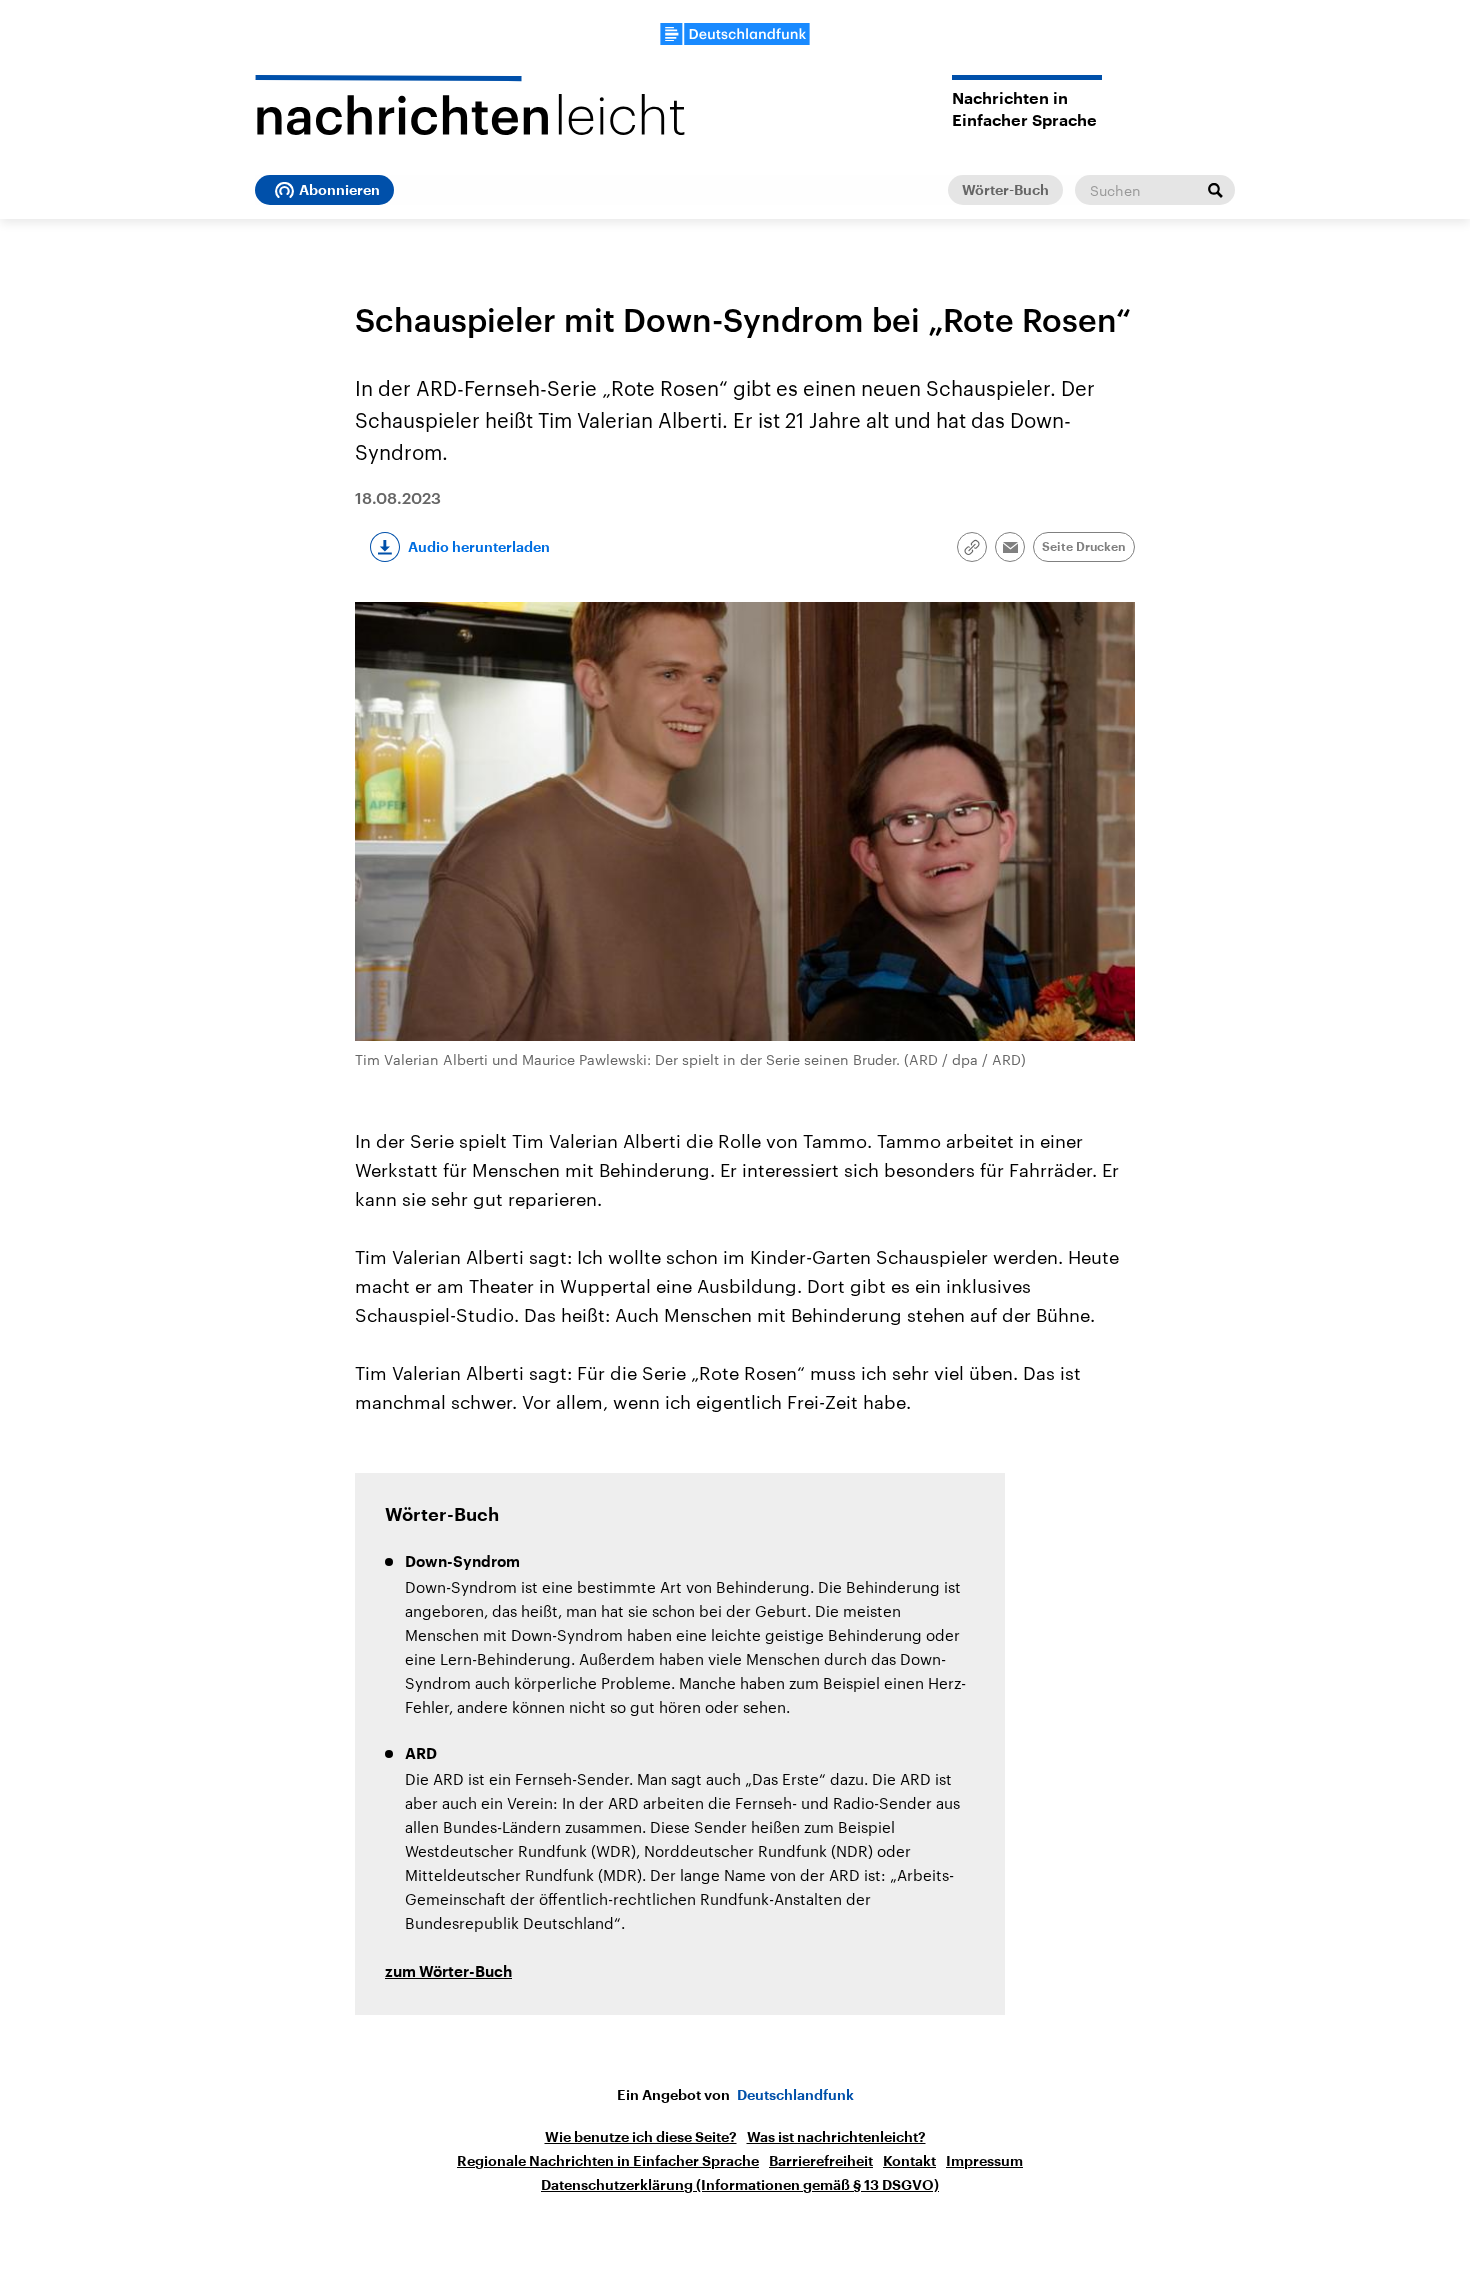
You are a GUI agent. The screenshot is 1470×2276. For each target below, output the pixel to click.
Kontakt (909, 2161)
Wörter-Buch (1005, 190)
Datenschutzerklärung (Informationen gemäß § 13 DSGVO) (740, 2185)
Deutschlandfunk (795, 2095)
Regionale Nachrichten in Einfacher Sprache (608, 2161)
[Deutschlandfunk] (735, 34)
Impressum (984, 2161)
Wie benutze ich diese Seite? (641, 2137)
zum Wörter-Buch (448, 1972)
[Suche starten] (1215, 190)
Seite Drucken (1084, 547)
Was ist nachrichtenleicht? (836, 2137)
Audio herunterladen (479, 547)
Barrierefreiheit (821, 2161)
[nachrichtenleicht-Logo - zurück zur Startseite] (470, 105)
